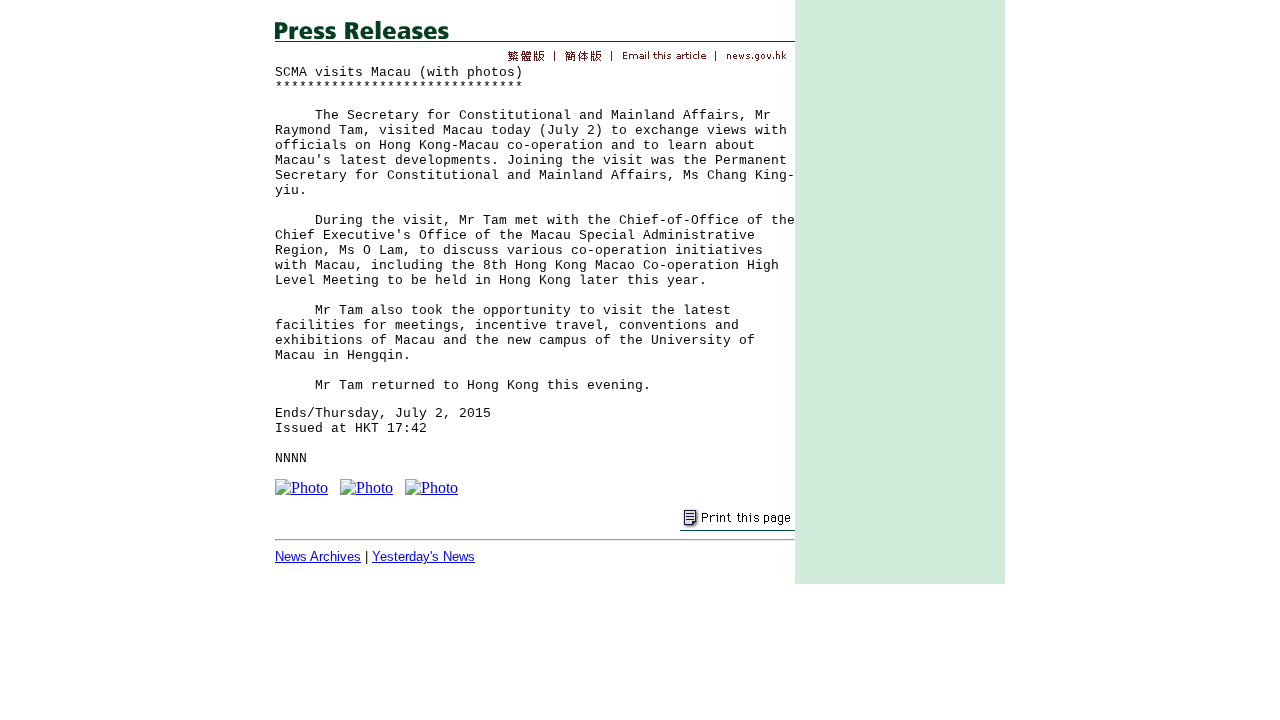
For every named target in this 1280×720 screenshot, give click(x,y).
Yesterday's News (423, 556)
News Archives (318, 556)
